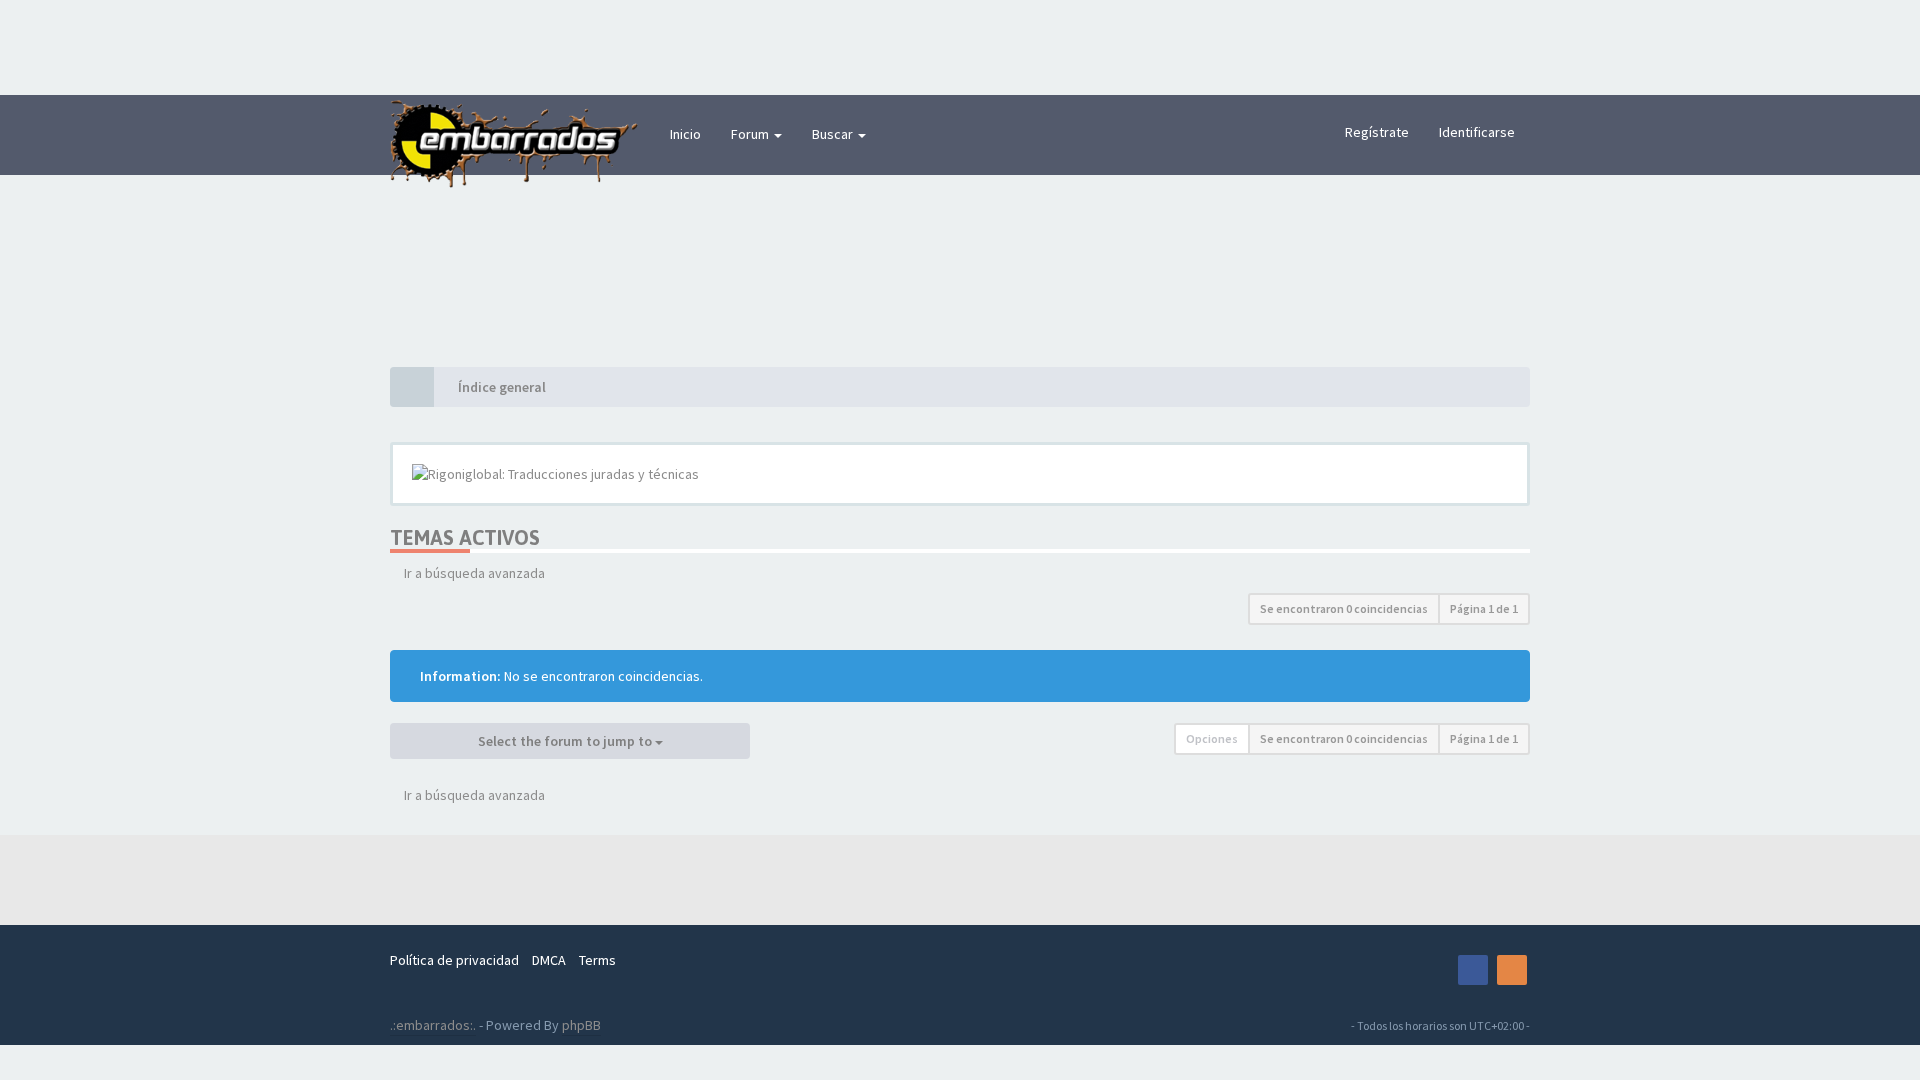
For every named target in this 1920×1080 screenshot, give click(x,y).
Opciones (1212, 738)
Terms (597, 960)
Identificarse (1477, 132)
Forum (751, 134)
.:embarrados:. (433, 1025)
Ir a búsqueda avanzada (474, 573)
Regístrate (1377, 132)
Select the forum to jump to (566, 741)
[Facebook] (1473, 970)
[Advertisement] (960, 45)
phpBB (581, 1025)
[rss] (1512, 970)
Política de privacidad (454, 960)
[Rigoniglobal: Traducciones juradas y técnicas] (960, 474)
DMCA (549, 960)
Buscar (834, 134)
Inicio (685, 134)
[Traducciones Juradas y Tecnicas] (1434, 970)
